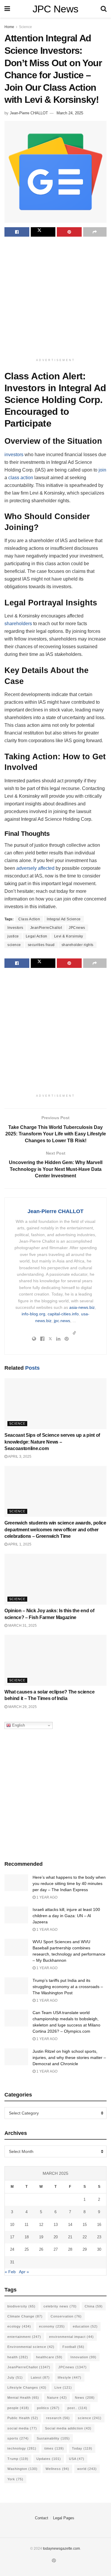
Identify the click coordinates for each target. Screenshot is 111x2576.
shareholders (18, 624)
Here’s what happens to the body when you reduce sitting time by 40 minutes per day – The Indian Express (69, 1883)
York (15, 2479)
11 (26, 2225)
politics (48, 2408)
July (15, 2377)
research (58, 2418)
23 (99, 2237)
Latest (40, 2377)
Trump (18, 2459)
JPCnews (77, 928)
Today (82, 2448)
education (85, 2326)
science (14, 945)
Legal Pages (64, 2518)
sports (18, 2438)
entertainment (24, 2337)
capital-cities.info (63, 1314)
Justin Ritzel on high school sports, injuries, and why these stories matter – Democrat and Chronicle (69, 2057)
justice (13, 936)
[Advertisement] (55, 298)
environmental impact (71, 2337)
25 (27, 2249)
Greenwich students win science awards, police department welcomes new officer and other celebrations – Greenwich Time (55, 1530)
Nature (57, 2398)
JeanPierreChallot (46, 928)
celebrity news (60, 2306)
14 (70, 2225)
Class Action (29, 919)
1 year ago (46, 1897)
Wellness (57, 2469)
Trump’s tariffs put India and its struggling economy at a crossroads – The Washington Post (68, 1987)
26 (41, 2249)
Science (25, 27)
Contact (42, 2518)
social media (22, 2428)
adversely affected (35, 868)
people (18, 2408)
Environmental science (31, 2347)
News (85, 2398)
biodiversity (21, 2306)
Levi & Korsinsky (69, 936)
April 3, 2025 (19, 1457)
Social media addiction (68, 2428)
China (94, 2306)
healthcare (49, 2357)
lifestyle (70, 2377)
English (18, 1725)
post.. (77, 2408)
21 (70, 2237)
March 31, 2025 (22, 1626)
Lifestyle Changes (27, 2388)
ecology (19, 2326)
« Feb (10, 2272)
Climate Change (25, 2316)
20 (56, 2237)
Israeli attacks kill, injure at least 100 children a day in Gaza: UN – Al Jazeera (66, 1916)
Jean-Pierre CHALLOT (29, 113)
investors (14, 455)
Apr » (24, 2272)
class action (21, 478)
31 (12, 2262)
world (87, 2469)
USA (77, 2459)
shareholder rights (78, 945)
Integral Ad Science (64, 919)
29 (85, 2249)
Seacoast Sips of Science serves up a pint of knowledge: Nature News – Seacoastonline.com (52, 1442)
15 (85, 2225)
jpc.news (62, 1321)
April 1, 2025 (19, 1544)
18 (27, 2237)
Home (9, 27)
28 (70, 2249)
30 (99, 2249)
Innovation (83, 2357)
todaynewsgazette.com (61, 2549)
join (102, 470)
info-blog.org (33, 1314)
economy (52, 2326)
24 (12, 2249)
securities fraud (41, 945)
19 (41, 2237)
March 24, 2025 (70, 113)
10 (12, 2225)
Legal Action (37, 936)
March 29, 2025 (22, 1707)
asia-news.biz (82, 1307)
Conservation (66, 2316)
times (54, 2448)
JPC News (55, 9)
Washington (22, 2469)
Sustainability (53, 2438)
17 (12, 2237)
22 (85, 2237)
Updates (49, 2459)
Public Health (23, 2418)
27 (56, 2249)
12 (41, 2225)
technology (22, 2448)
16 (99, 2225)
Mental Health (23, 2398)
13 (56, 2225)
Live (63, 2388)
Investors (15, 928)
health (18, 2357)
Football (73, 2347)
